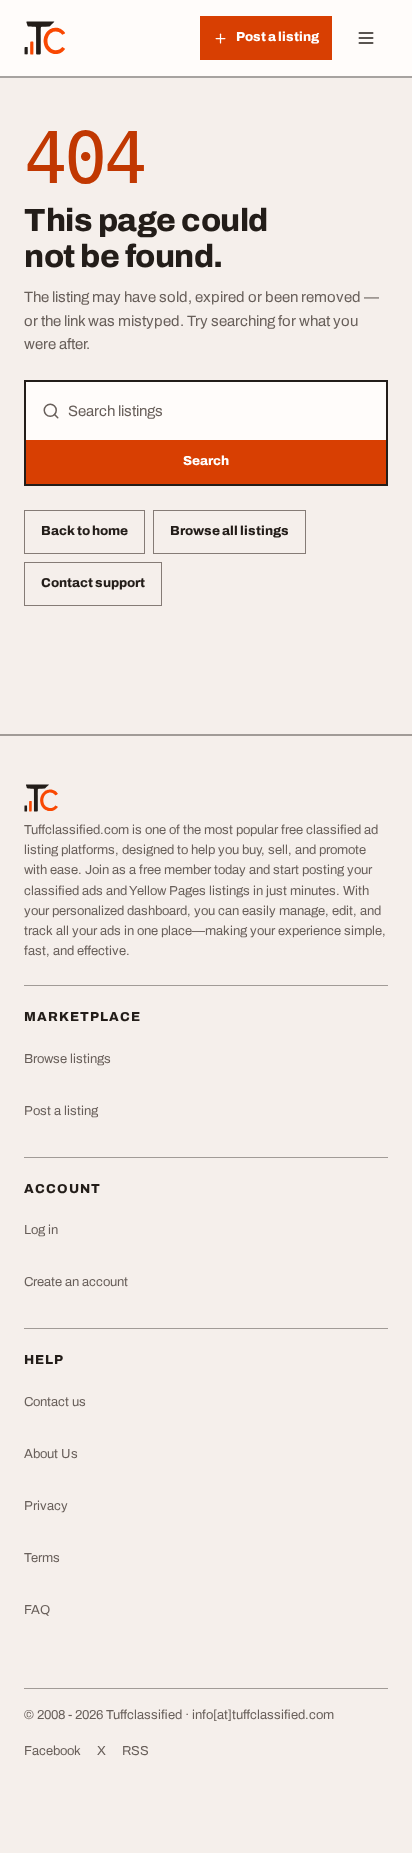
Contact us (55, 1402)
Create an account (76, 1282)
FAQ (37, 1610)
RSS (135, 1751)
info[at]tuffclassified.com (263, 1715)
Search (206, 461)
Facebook (52, 1751)
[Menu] (366, 38)
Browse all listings (229, 531)
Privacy (46, 1506)
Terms (42, 1558)
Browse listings (67, 1059)
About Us (51, 1454)
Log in (41, 1230)
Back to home (84, 531)
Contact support (93, 583)
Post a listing (61, 1111)
